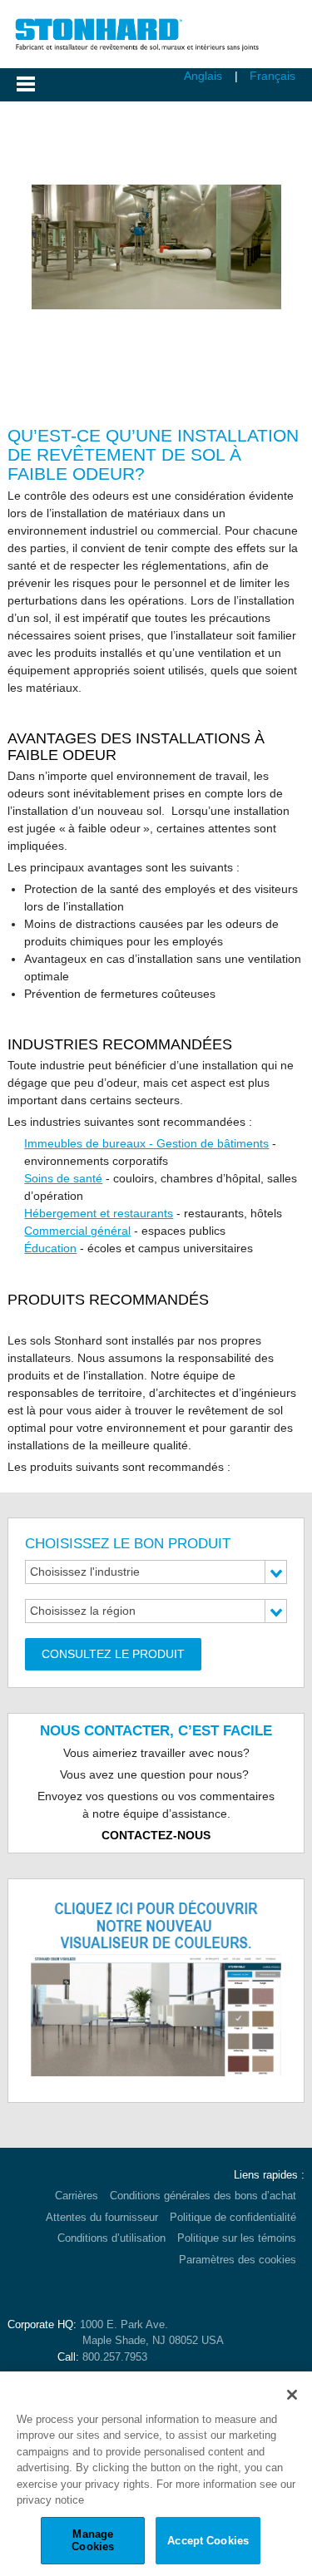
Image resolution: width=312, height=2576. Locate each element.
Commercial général (77, 1231)
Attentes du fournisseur (102, 2217)
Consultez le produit (113, 1654)
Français (272, 76)
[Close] (292, 2395)
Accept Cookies (208, 2541)
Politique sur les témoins (237, 2238)
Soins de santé (63, 1178)
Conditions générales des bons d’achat (203, 2196)
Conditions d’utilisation (111, 2238)
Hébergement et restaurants (99, 1213)
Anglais (203, 76)
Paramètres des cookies (238, 2260)
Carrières (77, 2196)
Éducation (50, 1248)
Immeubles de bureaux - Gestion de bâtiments (146, 1143)
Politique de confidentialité (233, 2217)
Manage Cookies (93, 2541)
